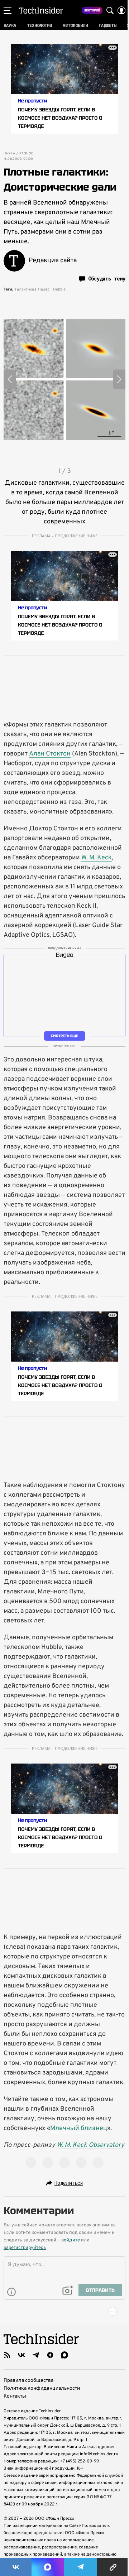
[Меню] (8, 10)
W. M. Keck (97, 858)
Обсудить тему (107, 279)
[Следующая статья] (64, 2311)
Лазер (44, 289)
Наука (9, 154)
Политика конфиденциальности (42, 2388)
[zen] (50, 2355)
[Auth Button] (121, 10)
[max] (64, 2355)
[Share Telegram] (81, 2567)
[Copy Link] (113, 2567)
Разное (26, 154)
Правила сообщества (28, 2381)
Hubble (59, 289)
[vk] (21, 2355)
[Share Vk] (16, 2567)
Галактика (25, 289)
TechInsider (41, 10)
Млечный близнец (79, 2128)
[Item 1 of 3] (64, 379)
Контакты (15, 2396)
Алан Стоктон (50, 754)
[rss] (7, 2355)
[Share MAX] (48, 2567)
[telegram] (36, 2355)
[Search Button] (110, 10)
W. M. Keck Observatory (90, 2145)
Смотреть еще (64, 1036)
